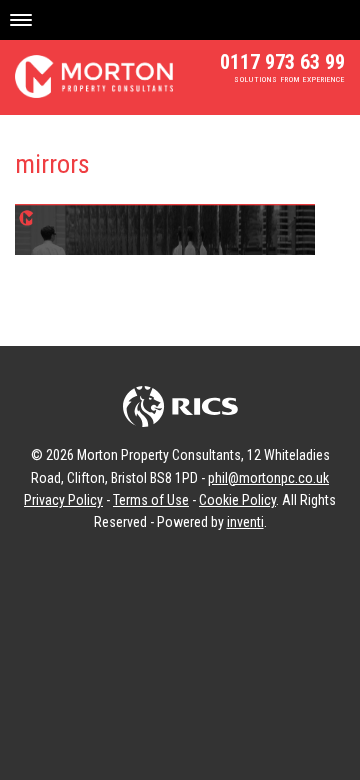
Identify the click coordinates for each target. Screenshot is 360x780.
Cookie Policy (237, 500)
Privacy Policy (63, 500)
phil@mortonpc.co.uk (268, 478)
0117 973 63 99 (282, 62)
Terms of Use (151, 500)
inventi (245, 522)
